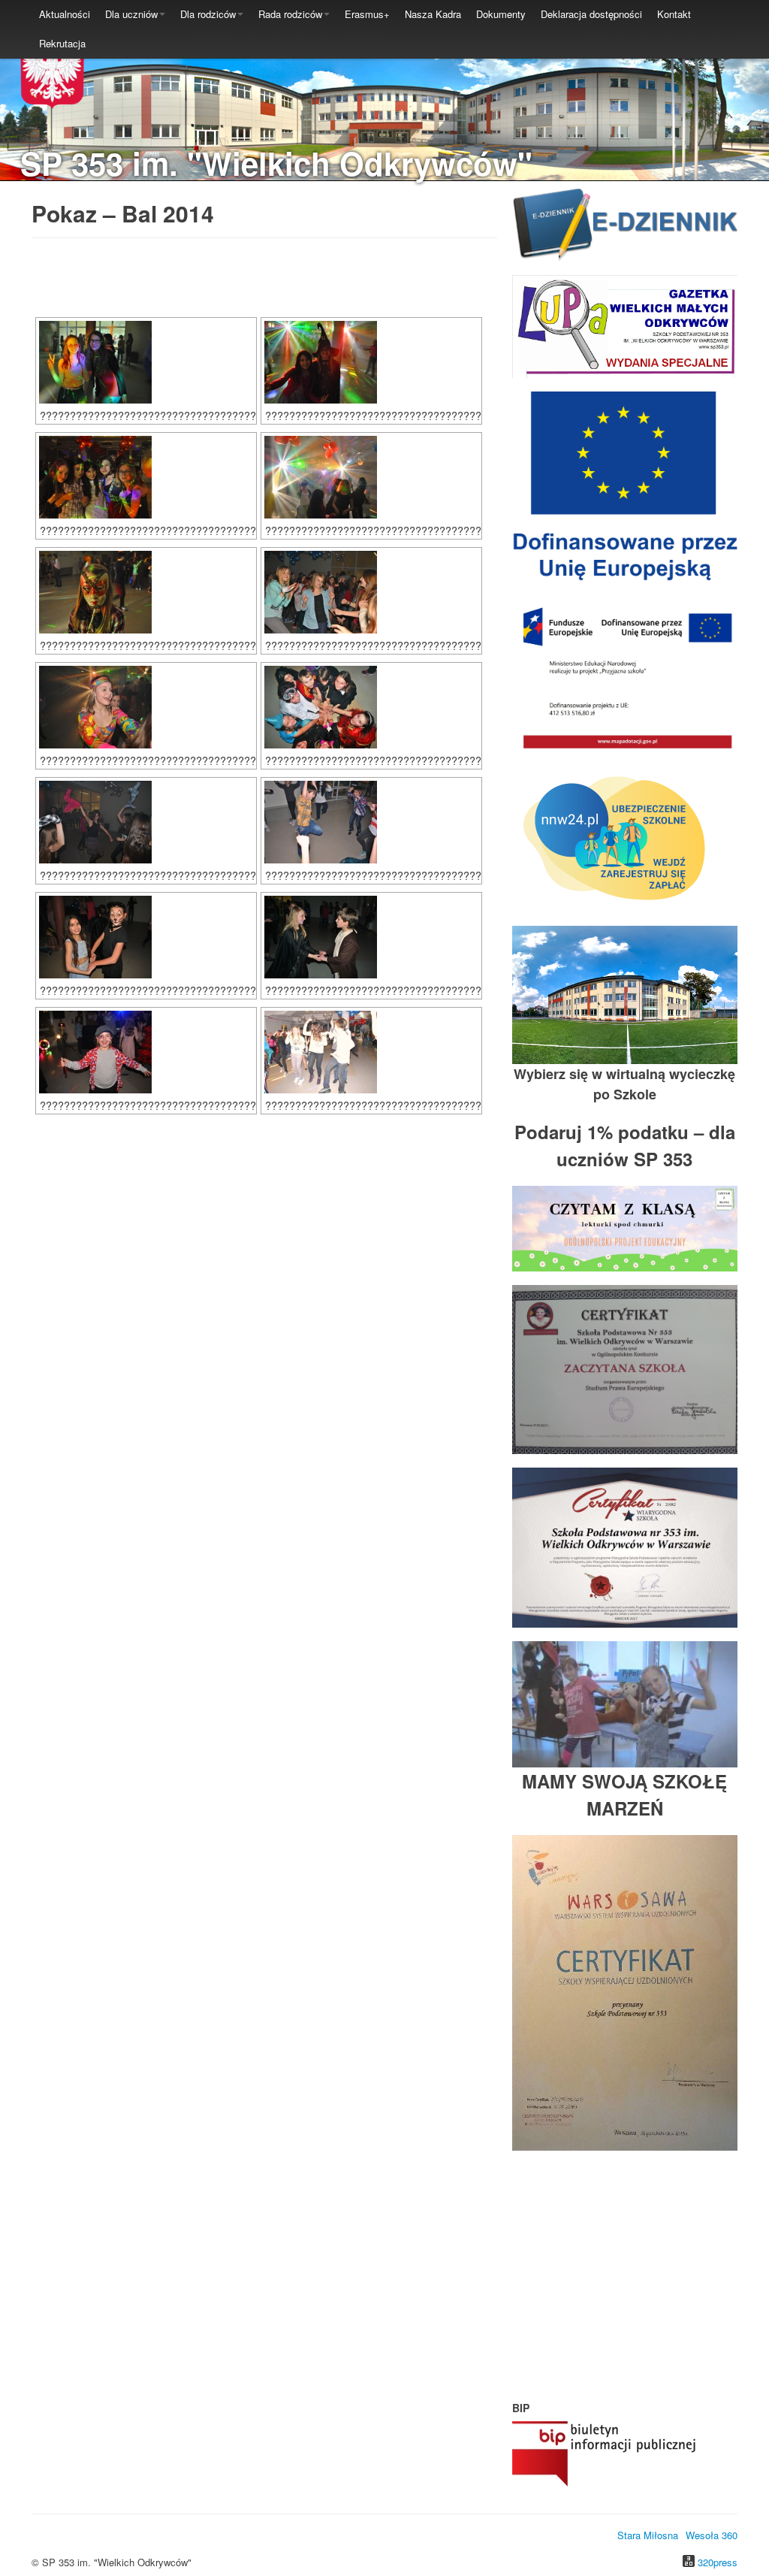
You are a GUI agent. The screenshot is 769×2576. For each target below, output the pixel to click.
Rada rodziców (290, 14)
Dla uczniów (131, 14)
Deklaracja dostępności (591, 14)
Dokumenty (501, 14)
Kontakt (674, 14)
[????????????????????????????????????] (146, 362)
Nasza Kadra (433, 14)
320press (718, 2562)
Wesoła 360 (712, 2535)
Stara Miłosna (648, 2535)
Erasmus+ (367, 14)
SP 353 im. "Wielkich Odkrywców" (276, 163)
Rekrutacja (62, 43)
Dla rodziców (208, 14)
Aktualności (65, 14)
